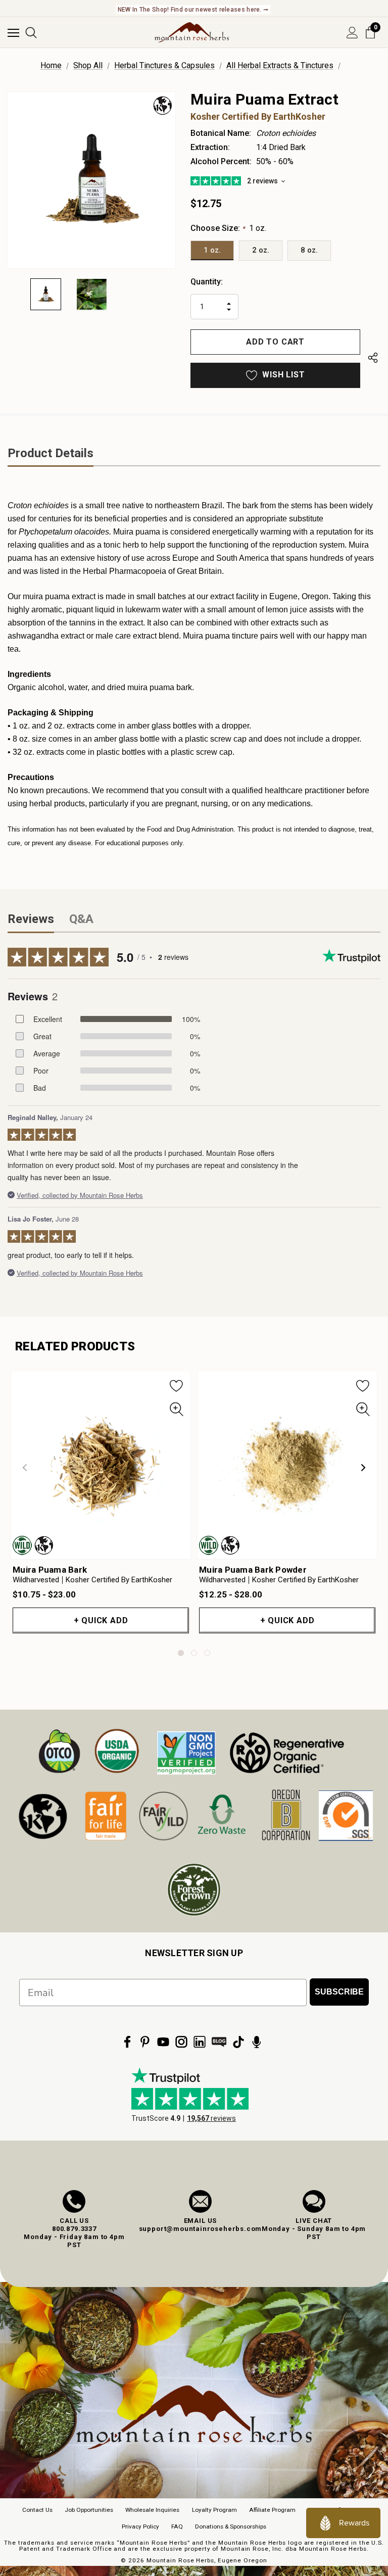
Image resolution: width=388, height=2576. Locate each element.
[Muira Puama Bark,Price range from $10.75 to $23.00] (101, 1465)
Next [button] (363, 1468)
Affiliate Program (272, 2510)
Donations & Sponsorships (231, 2526)
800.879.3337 (74, 2229)
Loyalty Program (214, 2510)
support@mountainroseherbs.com (201, 2229)
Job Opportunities (89, 2510)
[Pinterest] (145, 2042)
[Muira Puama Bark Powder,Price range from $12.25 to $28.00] (287, 1465)
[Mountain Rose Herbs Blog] (219, 2042)
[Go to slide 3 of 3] (207, 1653)
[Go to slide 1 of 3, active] (181, 1653)
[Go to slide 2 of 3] (194, 1653)
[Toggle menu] (13, 33)
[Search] (31, 33)
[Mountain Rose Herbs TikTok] (238, 2042)
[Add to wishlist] (177, 1385)
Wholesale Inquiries (152, 2510)
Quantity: (207, 282)
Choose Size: (228, 228)
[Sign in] (352, 33)
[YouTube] (163, 2042)
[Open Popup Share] (373, 360)
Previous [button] (25, 1468)
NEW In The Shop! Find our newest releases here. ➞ (193, 10)
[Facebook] (127, 2042)
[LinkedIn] (200, 2042)
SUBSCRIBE (339, 1992)
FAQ (177, 2526)
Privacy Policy (140, 2526)
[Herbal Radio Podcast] (257, 2042)
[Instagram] (181, 2042)
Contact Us (37, 2510)
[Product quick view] (177, 1409)
